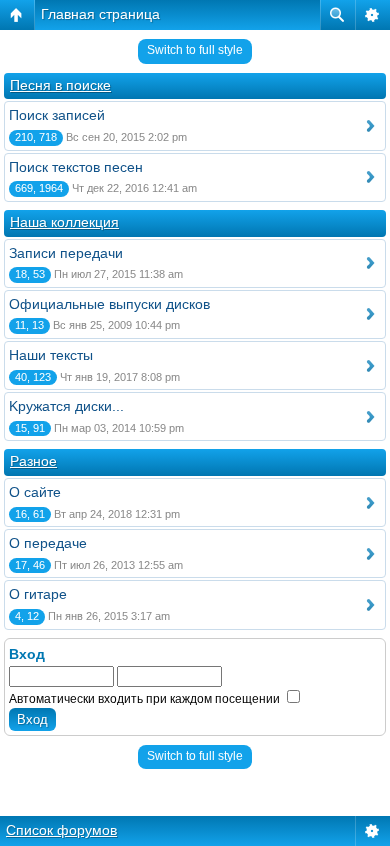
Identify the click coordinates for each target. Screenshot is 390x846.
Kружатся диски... (66, 406)
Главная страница (100, 14)
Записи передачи (66, 253)
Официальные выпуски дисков (109, 304)
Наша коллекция (64, 222)
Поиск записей (57, 115)
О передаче (48, 543)
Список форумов (61, 830)
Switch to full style (195, 50)
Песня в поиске (60, 85)
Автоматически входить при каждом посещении (146, 699)
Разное (33, 461)
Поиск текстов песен (76, 167)
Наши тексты (51, 355)
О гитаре (38, 594)
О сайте (35, 492)
